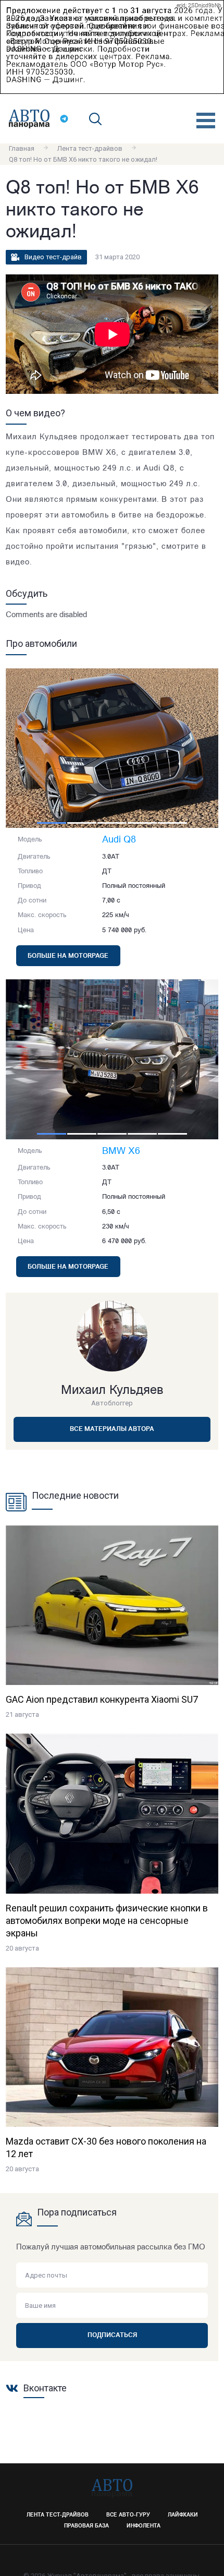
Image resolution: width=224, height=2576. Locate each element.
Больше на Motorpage (68, 956)
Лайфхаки (183, 2515)
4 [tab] (142, 823)
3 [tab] (112, 823)
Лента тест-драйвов (90, 148)
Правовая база (86, 2526)
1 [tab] (52, 823)
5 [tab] (172, 823)
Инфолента (144, 2526)
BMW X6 (121, 1152)
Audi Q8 (119, 840)
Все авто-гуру (128, 2515)
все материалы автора (112, 1429)
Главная (22, 148)
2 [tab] (82, 823)
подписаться (112, 2336)
